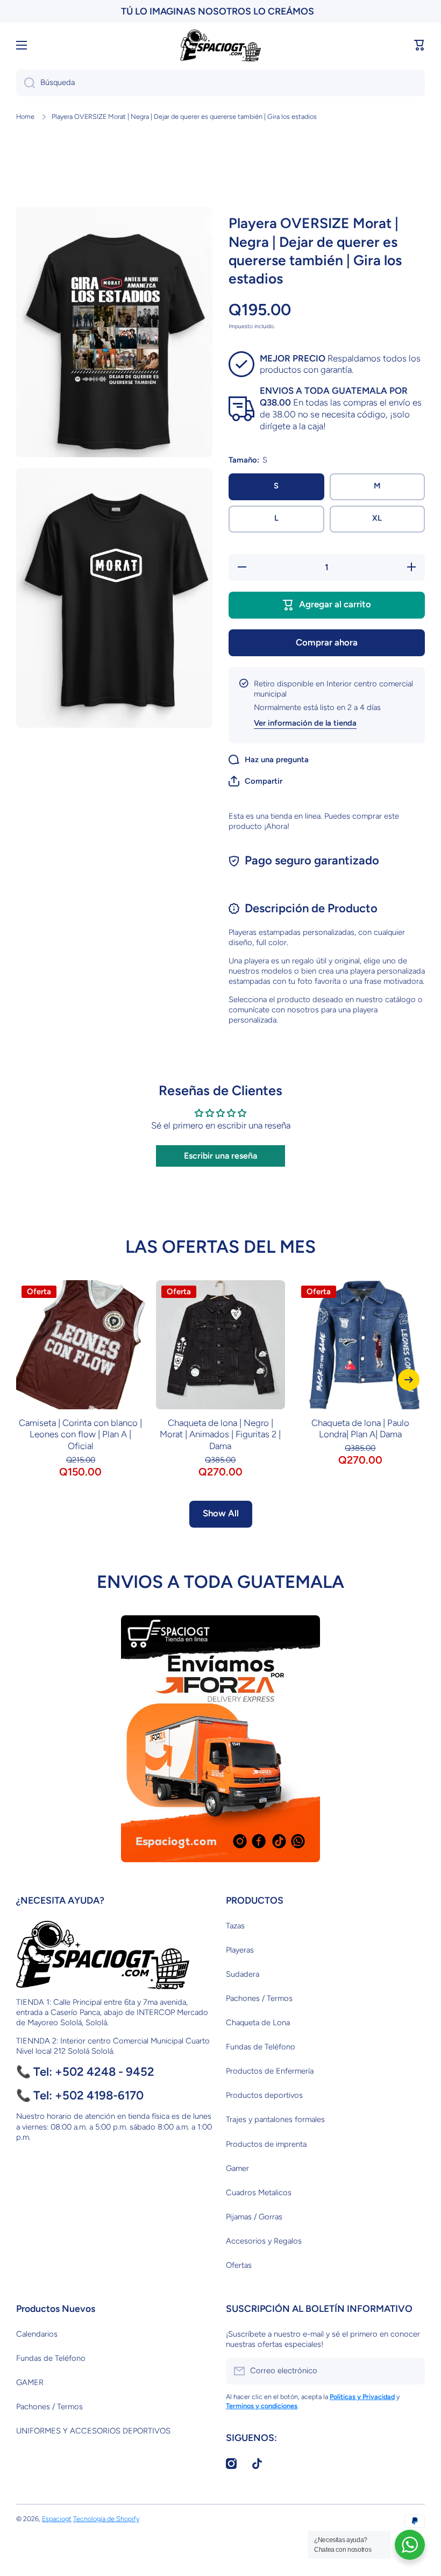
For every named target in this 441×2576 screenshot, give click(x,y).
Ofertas (239, 2265)
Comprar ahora (327, 642)
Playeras (240, 1950)
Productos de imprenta (266, 2144)
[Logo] (220, 45)
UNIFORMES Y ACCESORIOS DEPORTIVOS (93, 2431)
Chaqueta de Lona (258, 2023)
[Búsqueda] (26, 83)
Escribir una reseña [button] (220, 1156)
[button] (419, 45)
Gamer (237, 2168)
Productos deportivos (264, 2095)
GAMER (30, 2382)
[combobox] (220, 83)
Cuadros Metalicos (259, 2192)
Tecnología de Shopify (106, 2519)
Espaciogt (57, 2519)
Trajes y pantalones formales (275, 2119)
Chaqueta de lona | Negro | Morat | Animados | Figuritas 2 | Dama (220, 1435)
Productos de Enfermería (270, 2071)
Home (25, 116)
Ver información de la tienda (305, 723)
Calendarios (37, 2334)
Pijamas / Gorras (254, 2217)
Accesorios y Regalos (264, 2241)
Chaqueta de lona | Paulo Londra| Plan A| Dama (360, 1429)
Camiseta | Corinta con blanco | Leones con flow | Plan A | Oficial (80, 1435)
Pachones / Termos (259, 1998)
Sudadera (243, 1974)
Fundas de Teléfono (261, 2047)
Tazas (235, 1926)
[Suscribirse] (411, 2371)
